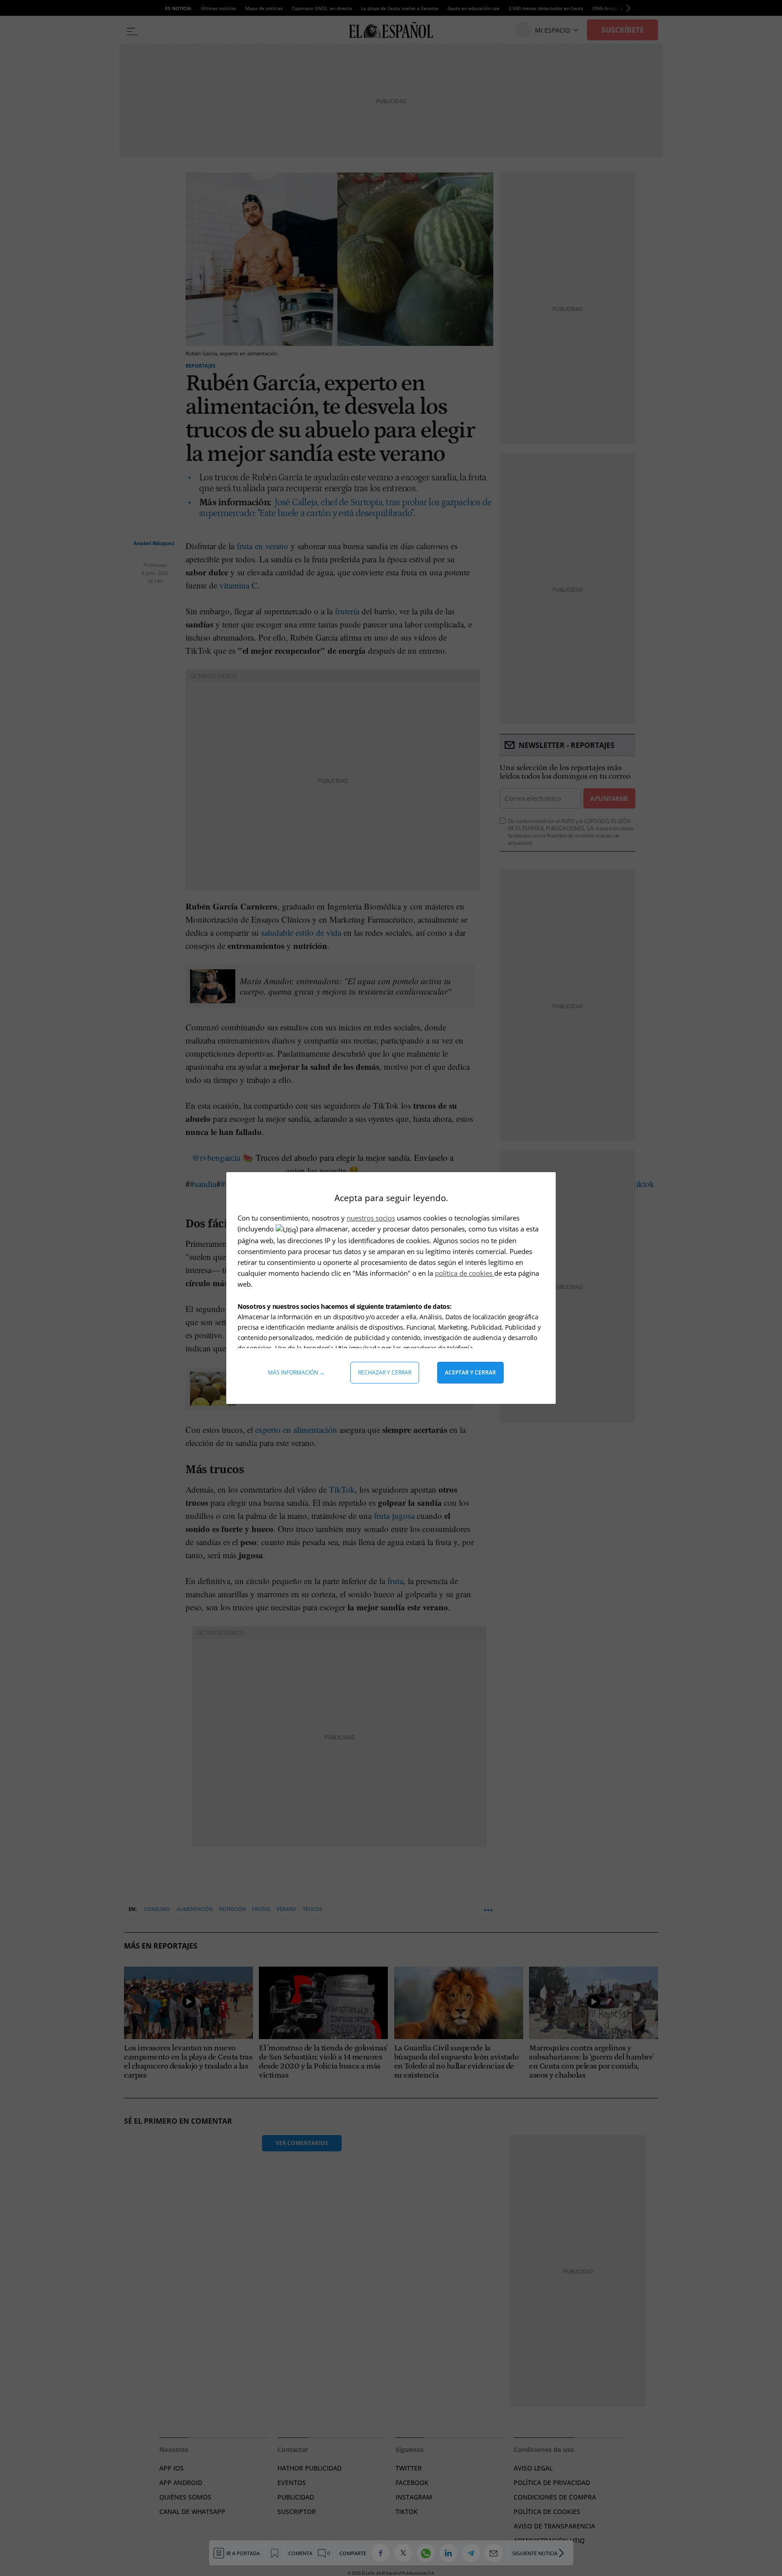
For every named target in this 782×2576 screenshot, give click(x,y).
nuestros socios (371, 1218)
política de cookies (465, 1273)
